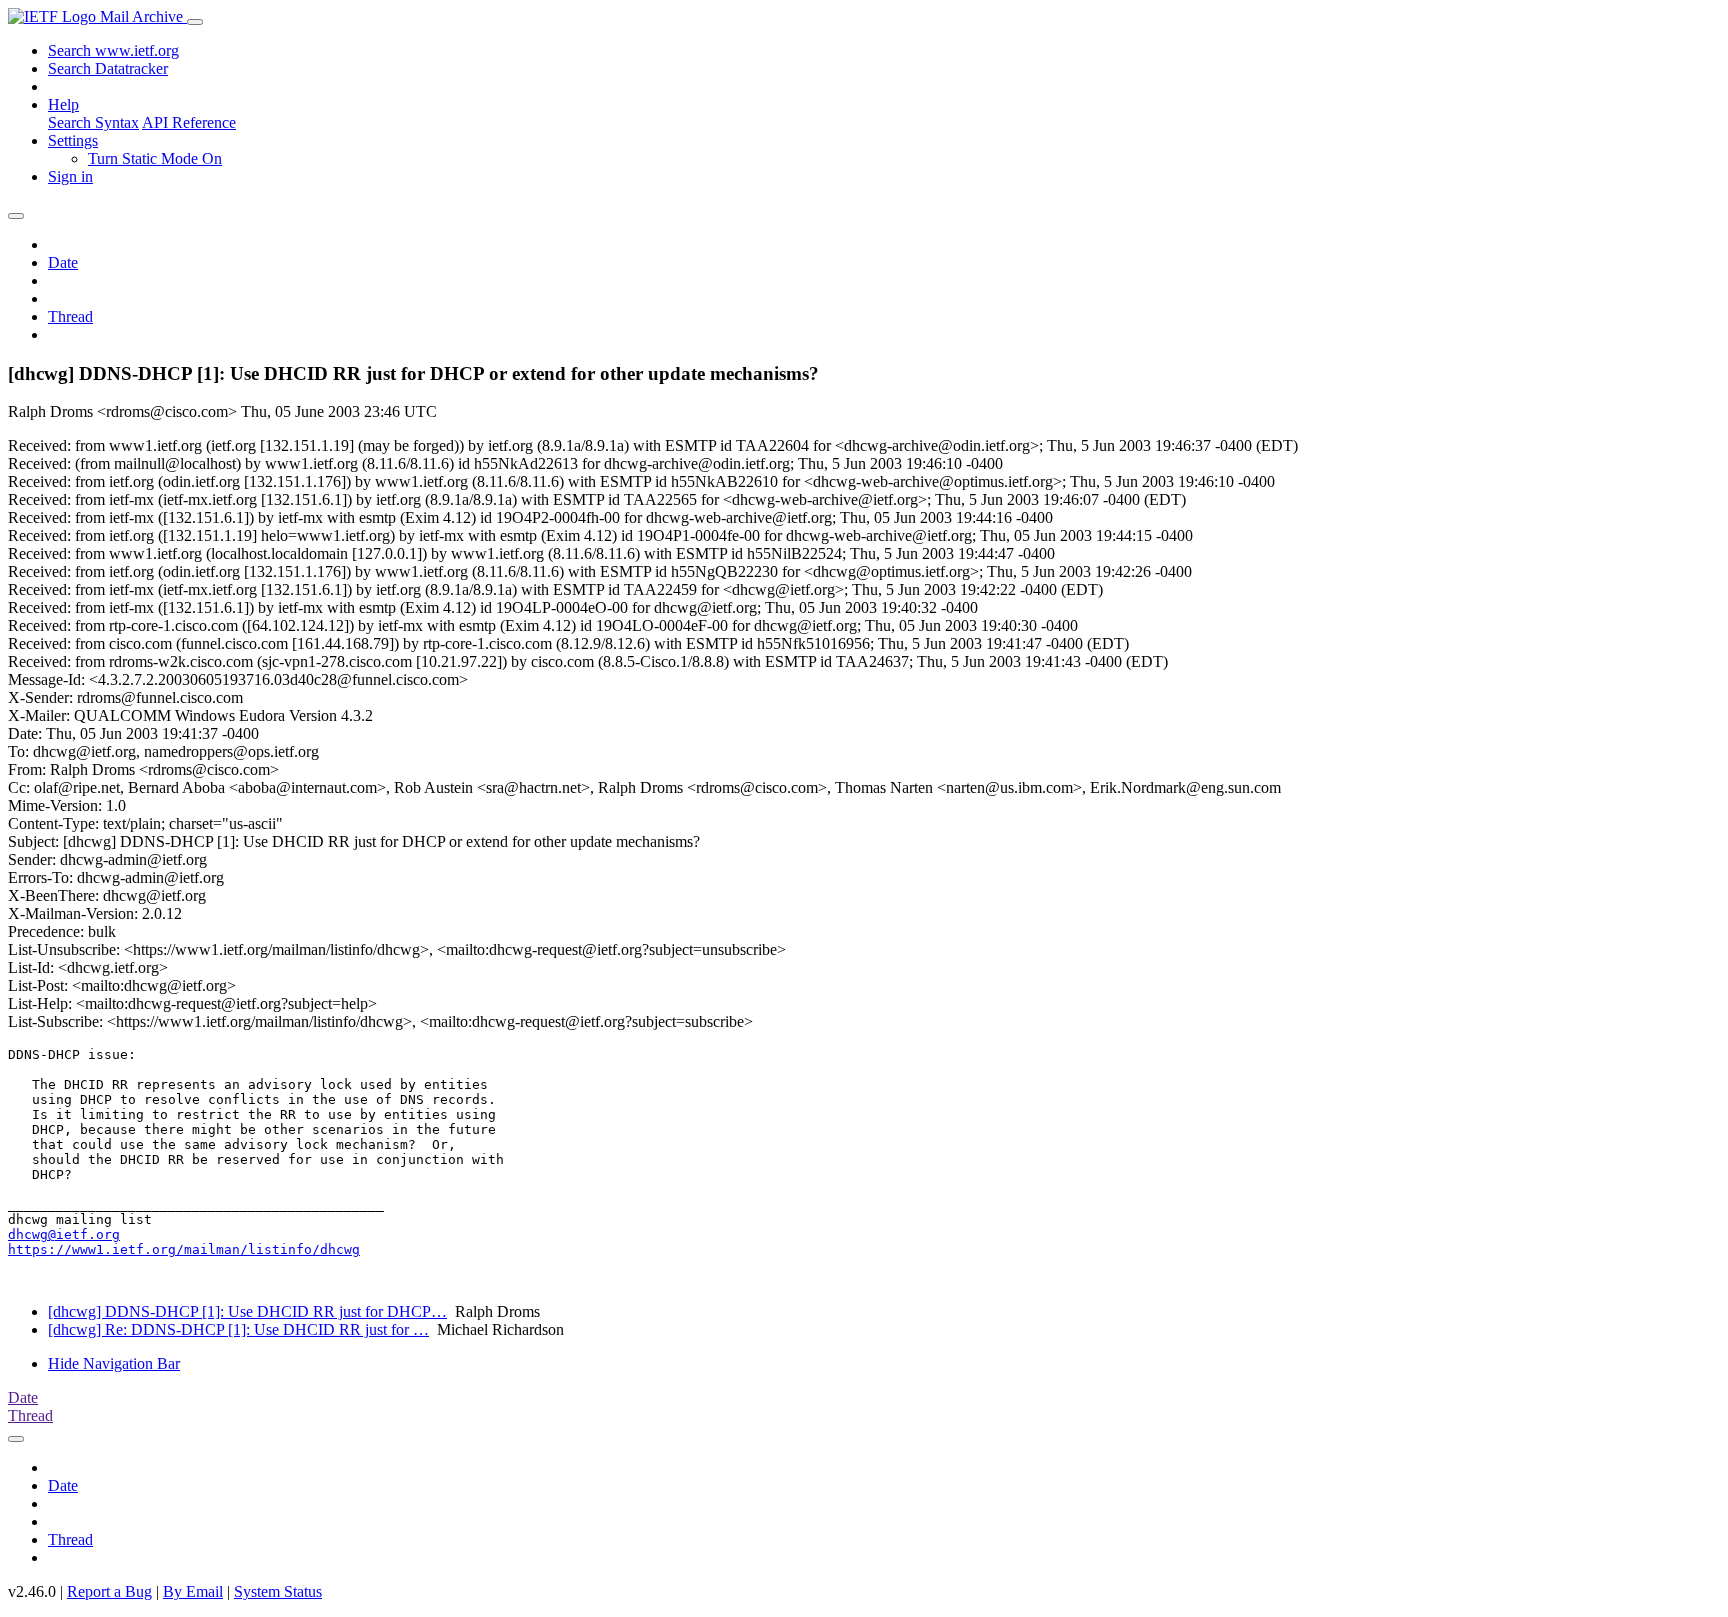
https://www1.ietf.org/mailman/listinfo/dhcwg (184, 1249)
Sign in (70, 176)
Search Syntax (93, 122)
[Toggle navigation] (195, 22)
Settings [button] (73, 140)
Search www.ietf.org (113, 50)
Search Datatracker (108, 68)
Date (63, 262)
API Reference (189, 122)
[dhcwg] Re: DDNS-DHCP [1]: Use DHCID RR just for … (238, 1329)
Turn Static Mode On (155, 158)
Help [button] (63, 104)
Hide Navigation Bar (114, 1363)
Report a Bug (109, 1591)
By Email (193, 1591)
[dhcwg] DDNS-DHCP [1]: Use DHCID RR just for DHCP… (247, 1311)
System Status (278, 1591)
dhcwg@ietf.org (64, 1234)
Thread (70, 316)
